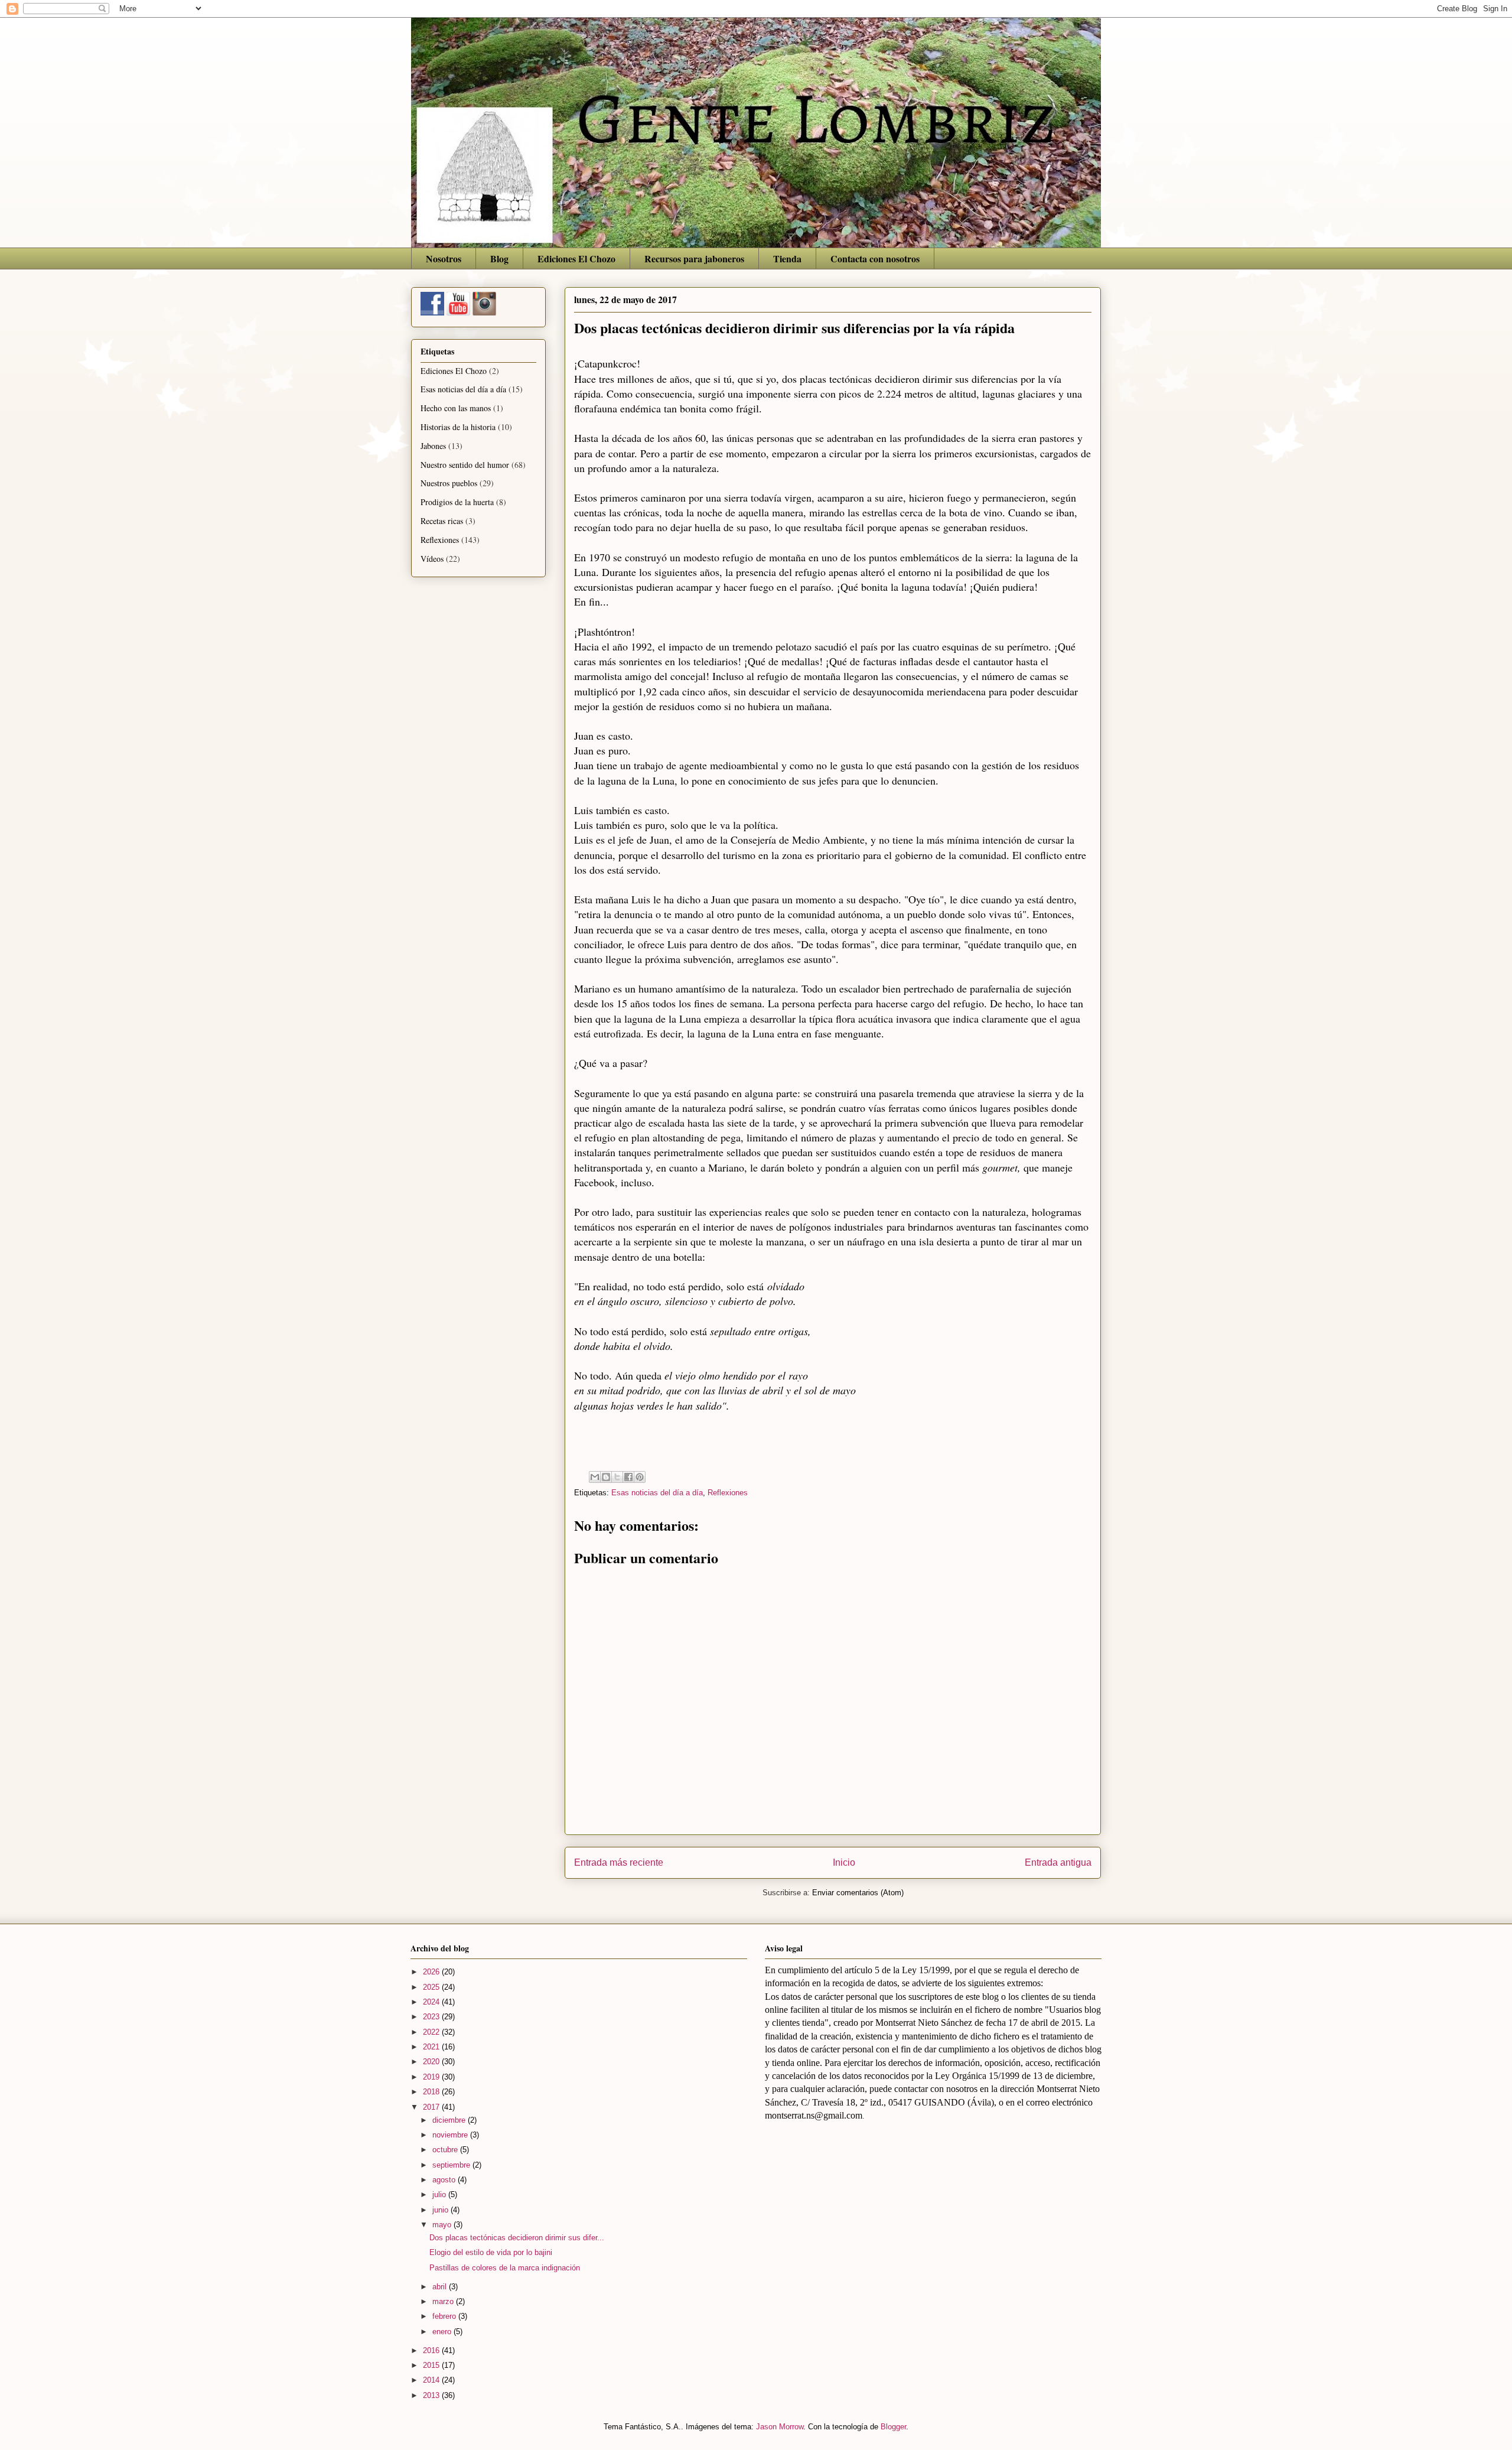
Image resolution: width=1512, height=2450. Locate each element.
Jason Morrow (780, 2427)
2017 (432, 2107)
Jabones (433, 446)
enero (443, 2332)
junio (441, 2210)
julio (440, 2194)
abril (441, 2287)
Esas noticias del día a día (657, 1493)
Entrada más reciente (619, 1862)
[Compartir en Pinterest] (640, 1477)
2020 (432, 2062)
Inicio (844, 1862)
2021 (432, 2047)
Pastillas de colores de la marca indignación (505, 2268)
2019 (432, 2077)
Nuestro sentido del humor (465, 465)
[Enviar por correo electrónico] (595, 1477)
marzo (444, 2301)
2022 (432, 2032)
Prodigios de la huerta (457, 502)
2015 (432, 2365)
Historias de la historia (458, 427)
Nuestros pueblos (449, 483)
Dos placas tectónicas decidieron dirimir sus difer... (517, 2238)
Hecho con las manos (456, 408)
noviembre (451, 2135)
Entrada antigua (1058, 1862)
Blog (499, 258)
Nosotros (444, 258)
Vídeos (432, 559)
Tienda (787, 258)
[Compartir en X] (617, 1477)
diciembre (450, 2120)
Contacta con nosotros (875, 258)
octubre (446, 2150)
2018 (432, 2092)
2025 (432, 1987)
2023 (432, 2017)
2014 (432, 2380)
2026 (432, 1972)
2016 (432, 2350)
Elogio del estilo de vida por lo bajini (491, 2252)
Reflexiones (728, 1493)
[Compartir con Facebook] (628, 1477)
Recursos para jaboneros (694, 258)
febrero (445, 2316)
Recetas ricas (442, 521)
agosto (445, 2180)
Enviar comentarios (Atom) (858, 1893)
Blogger (893, 2427)
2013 (432, 2395)
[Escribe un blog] (606, 1477)
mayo (443, 2225)
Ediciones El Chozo (576, 258)
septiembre (452, 2165)
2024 (432, 2002)
